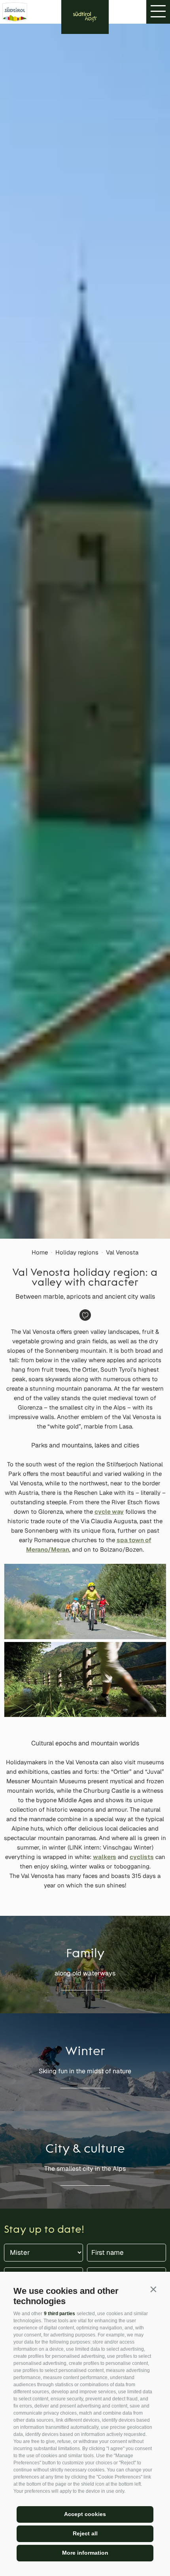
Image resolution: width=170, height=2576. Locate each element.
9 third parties (59, 2314)
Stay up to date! (44, 2230)
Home (40, 1252)
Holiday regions (77, 1252)
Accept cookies (85, 2514)
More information (85, 2553)
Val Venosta (122, 1252)
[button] (153, 2289)
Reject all (85, 2533)
